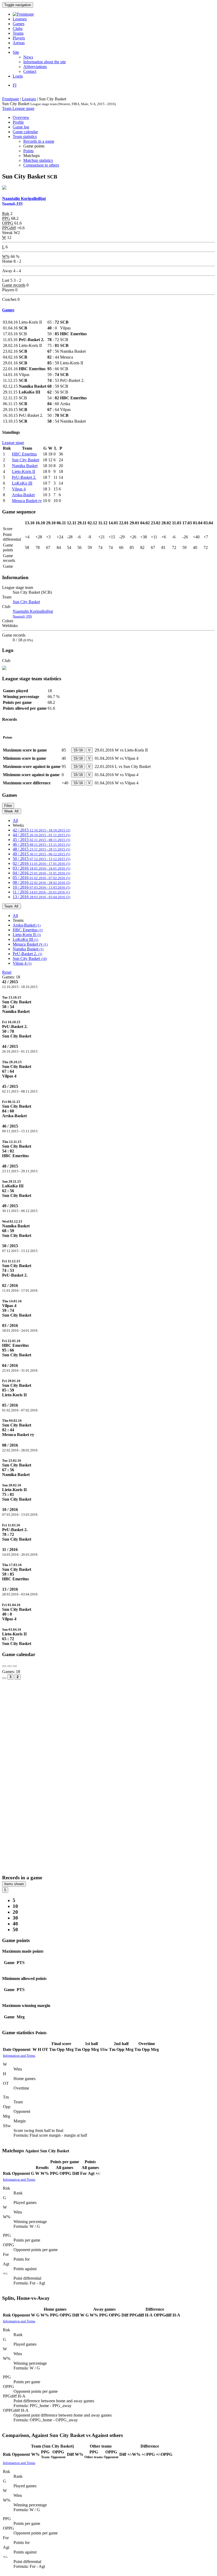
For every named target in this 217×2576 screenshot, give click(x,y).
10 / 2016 (41, 887)
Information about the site (45, 62)
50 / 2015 (41, 859)
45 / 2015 (41, 840)
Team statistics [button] (25, 137)
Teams (18, 33)
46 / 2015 (41, 844)
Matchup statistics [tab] (38, 160)
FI (15, 85)
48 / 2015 (41, 849)
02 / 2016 (41, 863)
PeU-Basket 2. (24, 477)
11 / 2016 (41, 892)
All (15, 820)
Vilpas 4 (19, 489)
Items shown (14, 1884)
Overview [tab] (21, 117)
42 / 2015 (41, 830)
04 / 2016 (41, 873)
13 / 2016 (41, 897)
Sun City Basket (26, 460)
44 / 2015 (41, 835)
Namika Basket (25, 466)
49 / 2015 (41, 854)
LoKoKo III (22, 483)
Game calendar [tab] (25, 132)
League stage (23, 108)
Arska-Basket (23, 495)
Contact (30, 71)
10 (15, 1906)
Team (7, 108)
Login (18, 76)
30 (15, 1918)
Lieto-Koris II (23, 471)
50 (15, 1929)
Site (16, 52)
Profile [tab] (18, 122)
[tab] (108, 1004)
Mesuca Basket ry (27, 501)
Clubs (18, 28)
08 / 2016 (41, 882)
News (28, 57)
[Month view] (4, 1678)
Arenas (19, 43)
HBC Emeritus (24, 454)
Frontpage (11, 99)
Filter (8, 806)
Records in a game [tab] (39, 141)
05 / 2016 (41, 878)
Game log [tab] (21, 127)
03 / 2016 (41, 868)
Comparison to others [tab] (41, 165)
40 (15, 1924)
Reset (7, 972)
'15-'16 (78, 750)
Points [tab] (28, 151)
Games (19, 24)
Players (19, 38)
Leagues (20, 19)
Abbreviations (35, 67)
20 (15, 1912)
